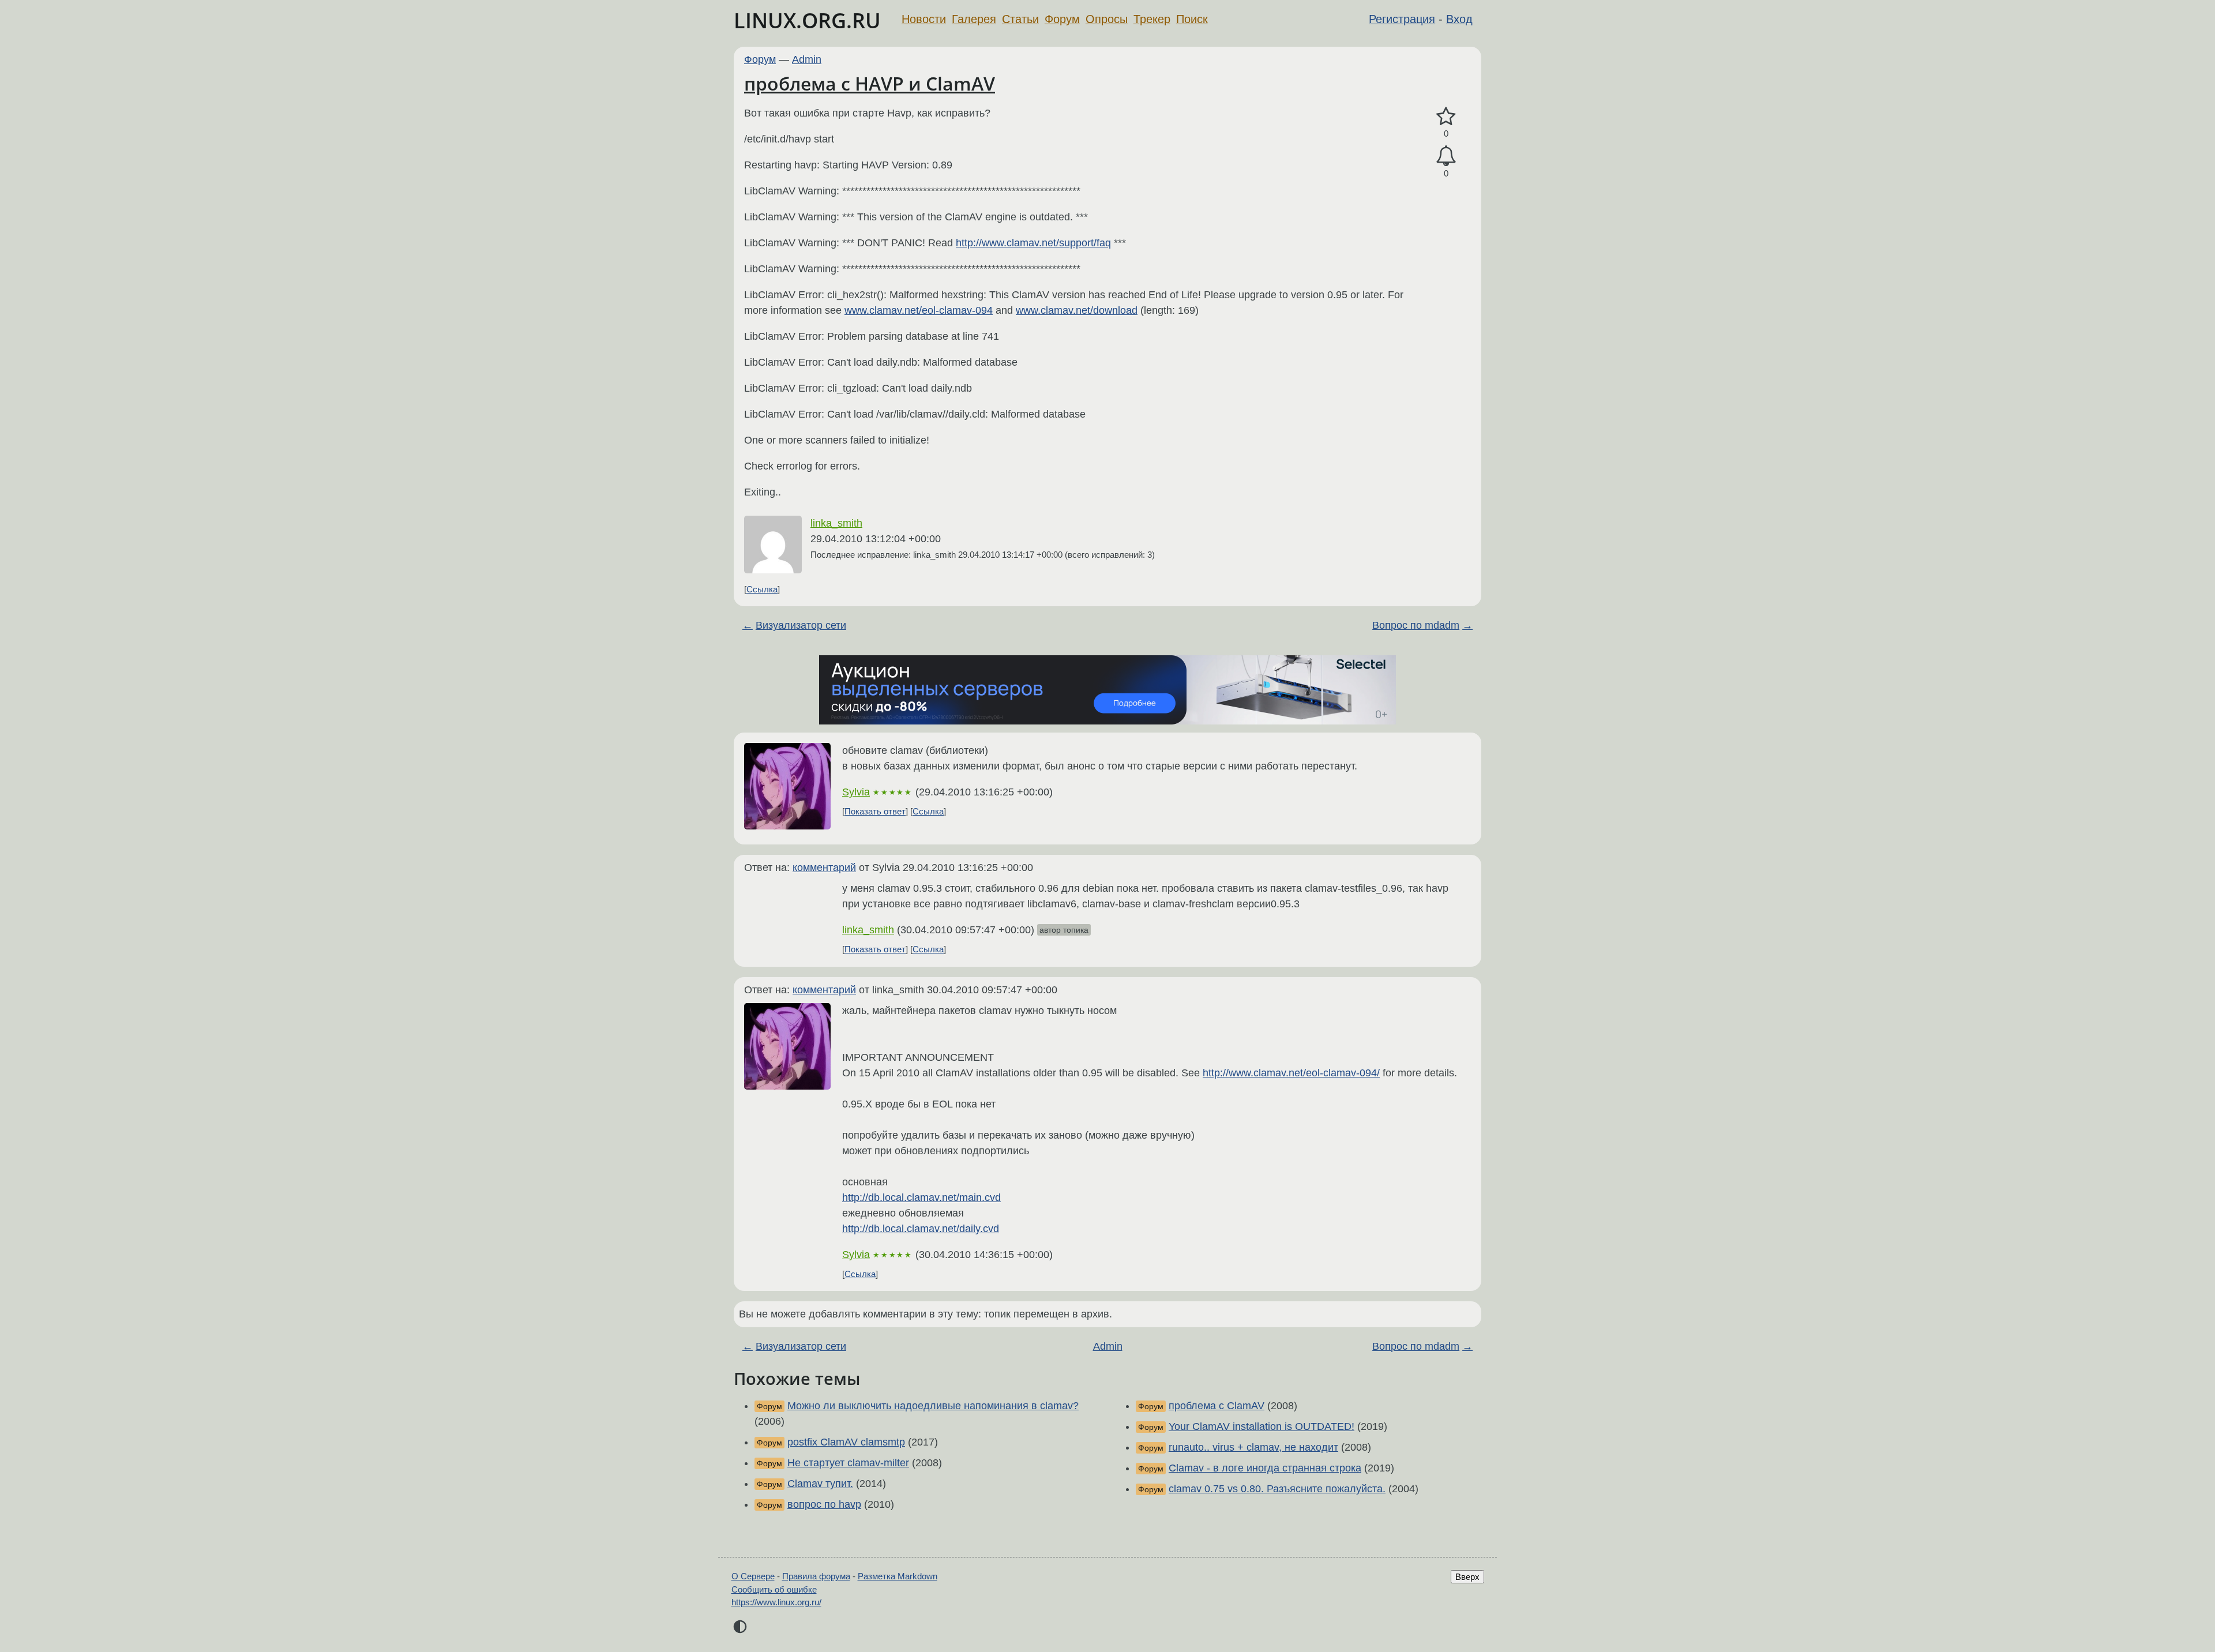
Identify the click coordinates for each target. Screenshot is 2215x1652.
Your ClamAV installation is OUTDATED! (1262, 1426)
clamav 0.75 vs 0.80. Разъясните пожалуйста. (1277, 1489)
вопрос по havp (824, 1504)
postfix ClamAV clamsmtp (846, 1442)
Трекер (1152, 19)
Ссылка (762, 589)
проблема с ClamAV (1217, 1406)
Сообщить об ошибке (774, 1589)
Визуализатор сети (801, 625)
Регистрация (1402, 19)
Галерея (974, 19)
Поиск (1192, 19)
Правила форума (816, 1576)
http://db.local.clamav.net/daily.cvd (921, 1229)
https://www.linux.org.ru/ (776, 1602)
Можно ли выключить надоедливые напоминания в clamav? (933, 1406)
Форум (1062, 19)
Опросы (1107, 19)
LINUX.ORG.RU (807, 20)
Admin (807, 59)
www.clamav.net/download (1077, 310)
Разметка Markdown (898, 1576)
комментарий (824, 868)
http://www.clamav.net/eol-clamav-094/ (1291, 1073)
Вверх (1467, 1577)
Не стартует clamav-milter (848, 1463)
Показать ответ (875, 811)
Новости (924, 19)
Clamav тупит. (820, 1484)
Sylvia (856, 792)
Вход (1459, 19)
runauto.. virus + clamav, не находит (1253, 1447)
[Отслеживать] (1446, 156)
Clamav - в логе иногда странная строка (1265, 1468)
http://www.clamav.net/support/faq (1033, 243)
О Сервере (753, 1576)
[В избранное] (1446, 117)
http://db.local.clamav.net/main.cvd (921, 1197)
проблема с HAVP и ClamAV (870, 83)
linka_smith (836, 523)
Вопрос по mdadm (1416, 625)
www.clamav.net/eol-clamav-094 (919, 310)
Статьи (1020, 19)
